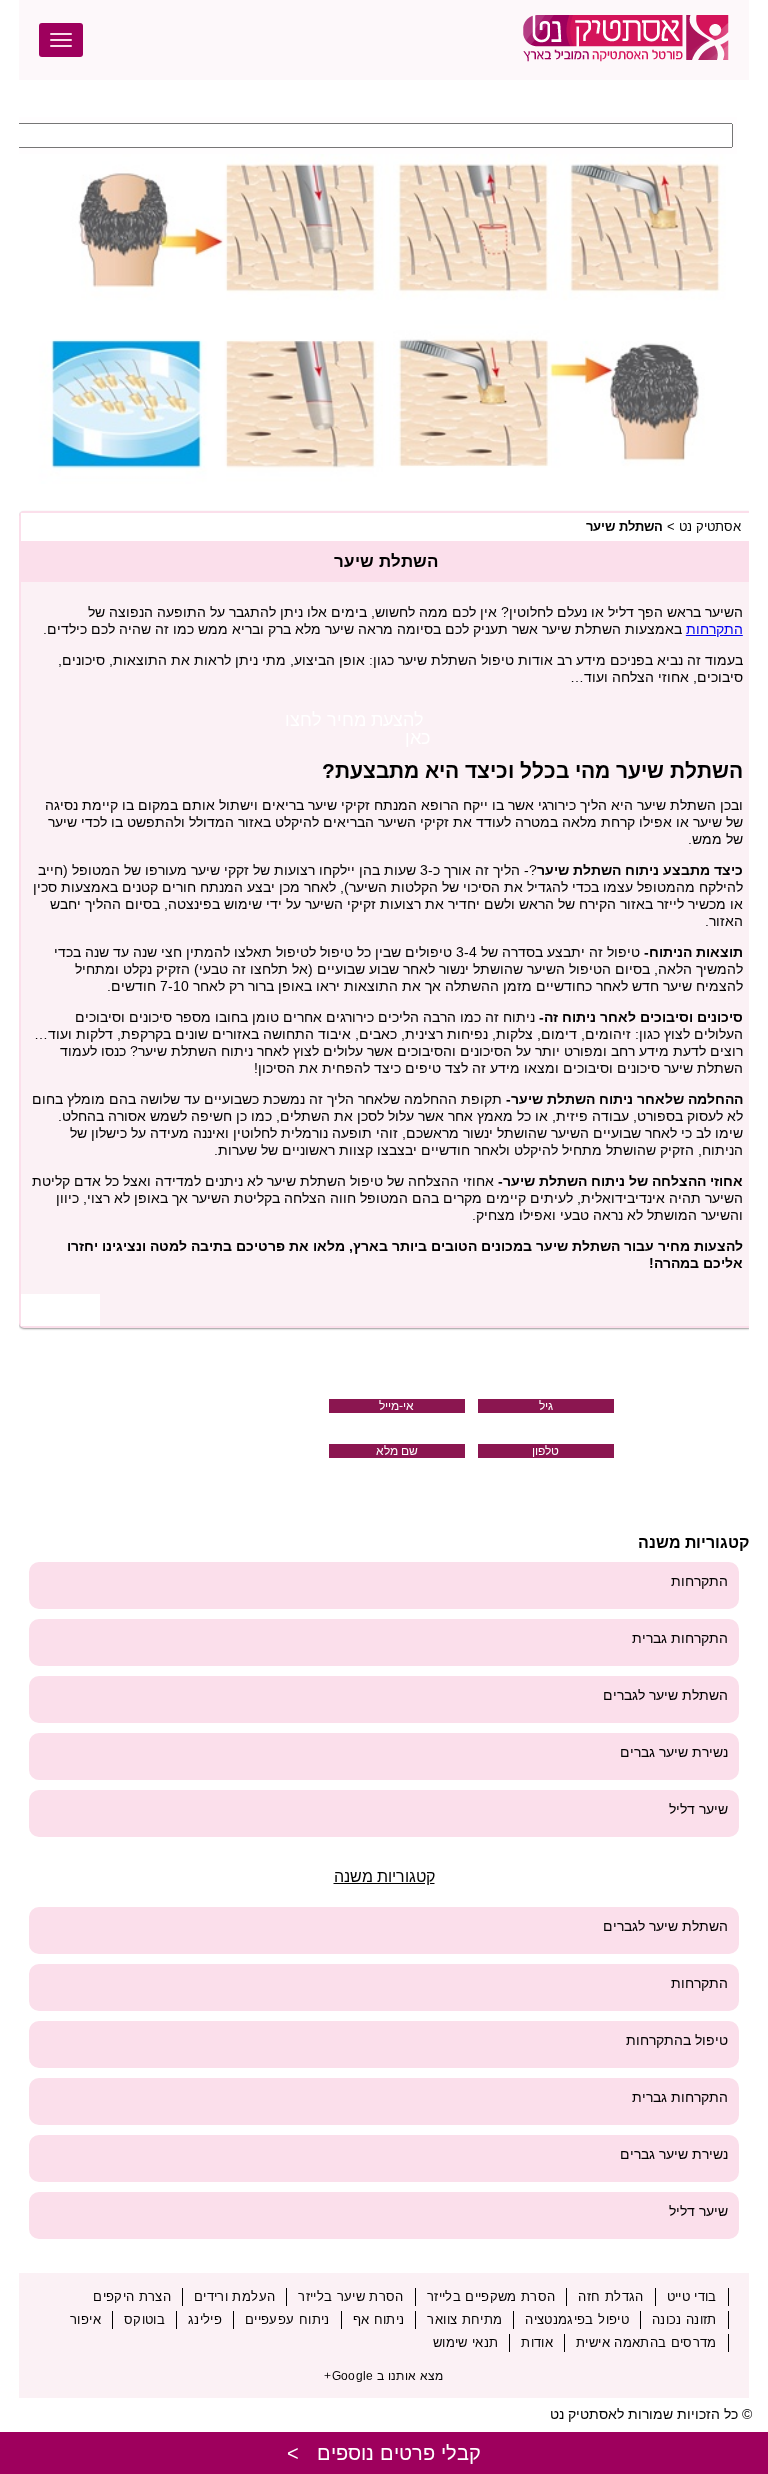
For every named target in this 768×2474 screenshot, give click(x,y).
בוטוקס (144, 2319)
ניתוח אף (379, 2319)
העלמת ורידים (234, 2296)
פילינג (205, 2319)
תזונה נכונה (684, 2319)
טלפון (545, 1451)
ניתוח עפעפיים (287, 2319)
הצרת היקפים (132, 2296)
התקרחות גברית (680, 1638)
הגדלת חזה (610, 2296)
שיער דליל (698, 1809)
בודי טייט (692, 2296)
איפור (85, 2319)
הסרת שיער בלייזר (351, 2296)
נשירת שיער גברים (674, 1752)
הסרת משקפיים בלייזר (491, 2296)
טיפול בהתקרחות (677, 2040)
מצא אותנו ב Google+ (384, 2376)
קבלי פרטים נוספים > (384, 2453)
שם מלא (397, 1451)
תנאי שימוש (466, 2342)
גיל (546, 1406)
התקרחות (714, 629)
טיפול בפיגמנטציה (577, 2319)
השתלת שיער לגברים (665, 1695)
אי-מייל (396, 1406)
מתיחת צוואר (464, 2319)
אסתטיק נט (710, 526)
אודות (537, 2342)
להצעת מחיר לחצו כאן (357, 729)
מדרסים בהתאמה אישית (646, 2342)
